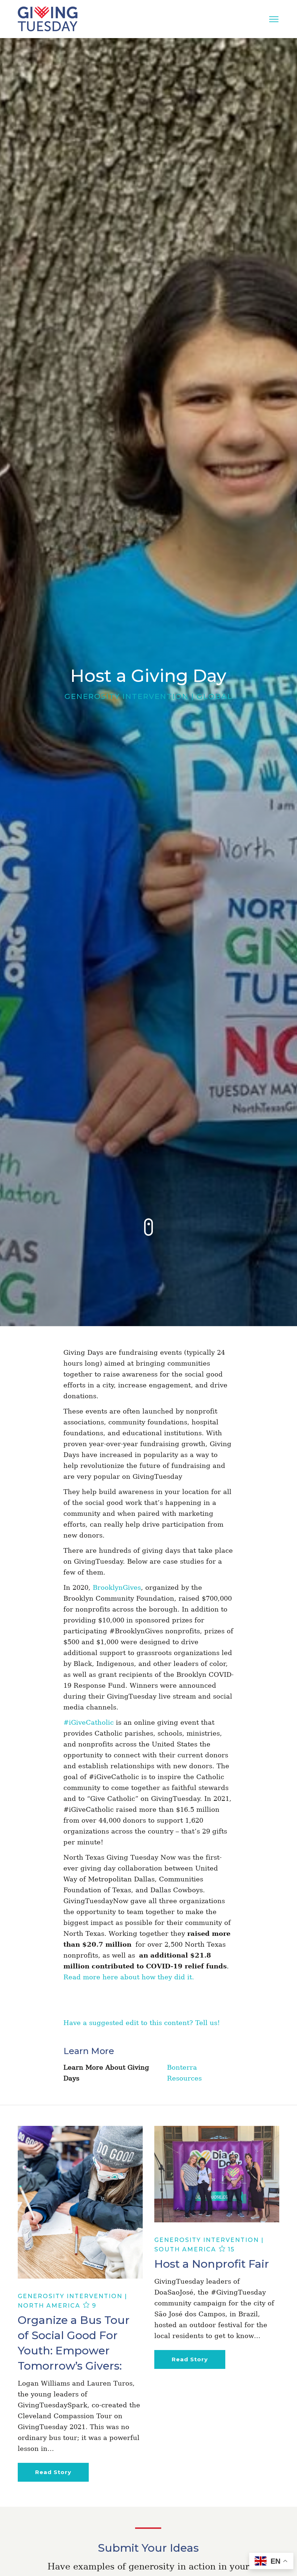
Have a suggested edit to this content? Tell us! (142, 2023)
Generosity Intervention (127, 696)
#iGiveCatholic (89, 1722)
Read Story (53, 2472)
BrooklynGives (117, 1587)
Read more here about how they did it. (129, 1977)
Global (215, 696)
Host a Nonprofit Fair (212, 2264)
